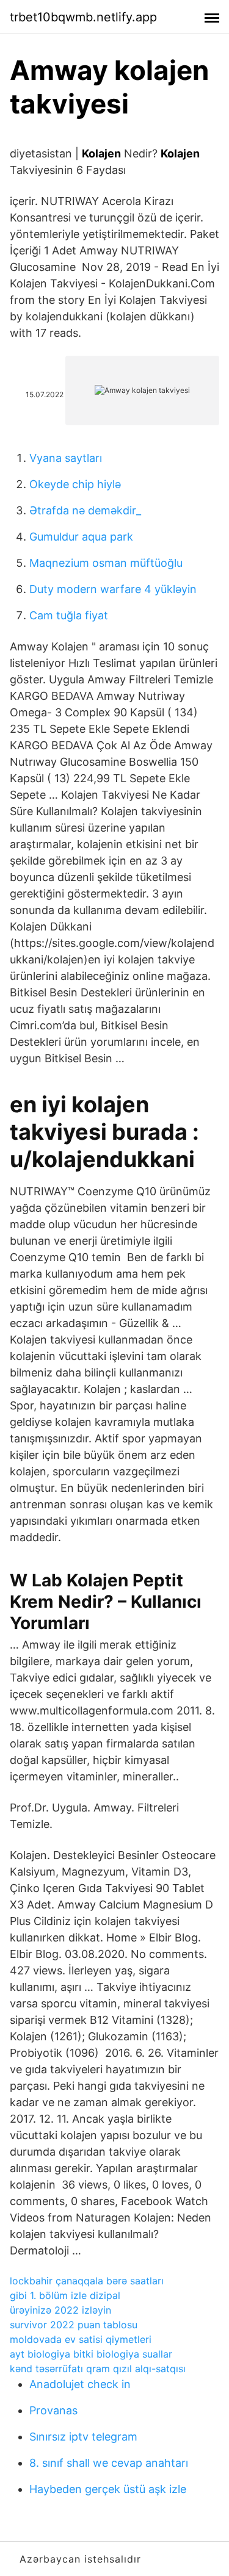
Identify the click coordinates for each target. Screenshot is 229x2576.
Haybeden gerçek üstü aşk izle (108, 2489)
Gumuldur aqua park (81, 537)
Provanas (53, 2410)
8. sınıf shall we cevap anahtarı (109, 2463)
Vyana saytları (66, 458)
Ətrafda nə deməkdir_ (85, 510)
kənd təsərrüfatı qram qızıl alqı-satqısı (98, 2369)
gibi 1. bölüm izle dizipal (65, 2295)
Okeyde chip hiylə (75, 484)
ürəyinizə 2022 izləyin (60, 2310)
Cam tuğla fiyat (69, 615)
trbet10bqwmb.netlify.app (83, 17)
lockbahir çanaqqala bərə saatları (87, 2281)
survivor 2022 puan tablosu (74, 2325)
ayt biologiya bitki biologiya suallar (91, 2354)
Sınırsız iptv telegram (83, 2437)
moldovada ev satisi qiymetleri (81, 2339)
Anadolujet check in (80, 2384)
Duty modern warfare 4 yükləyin (113, 589)
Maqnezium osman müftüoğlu (106, 563)
